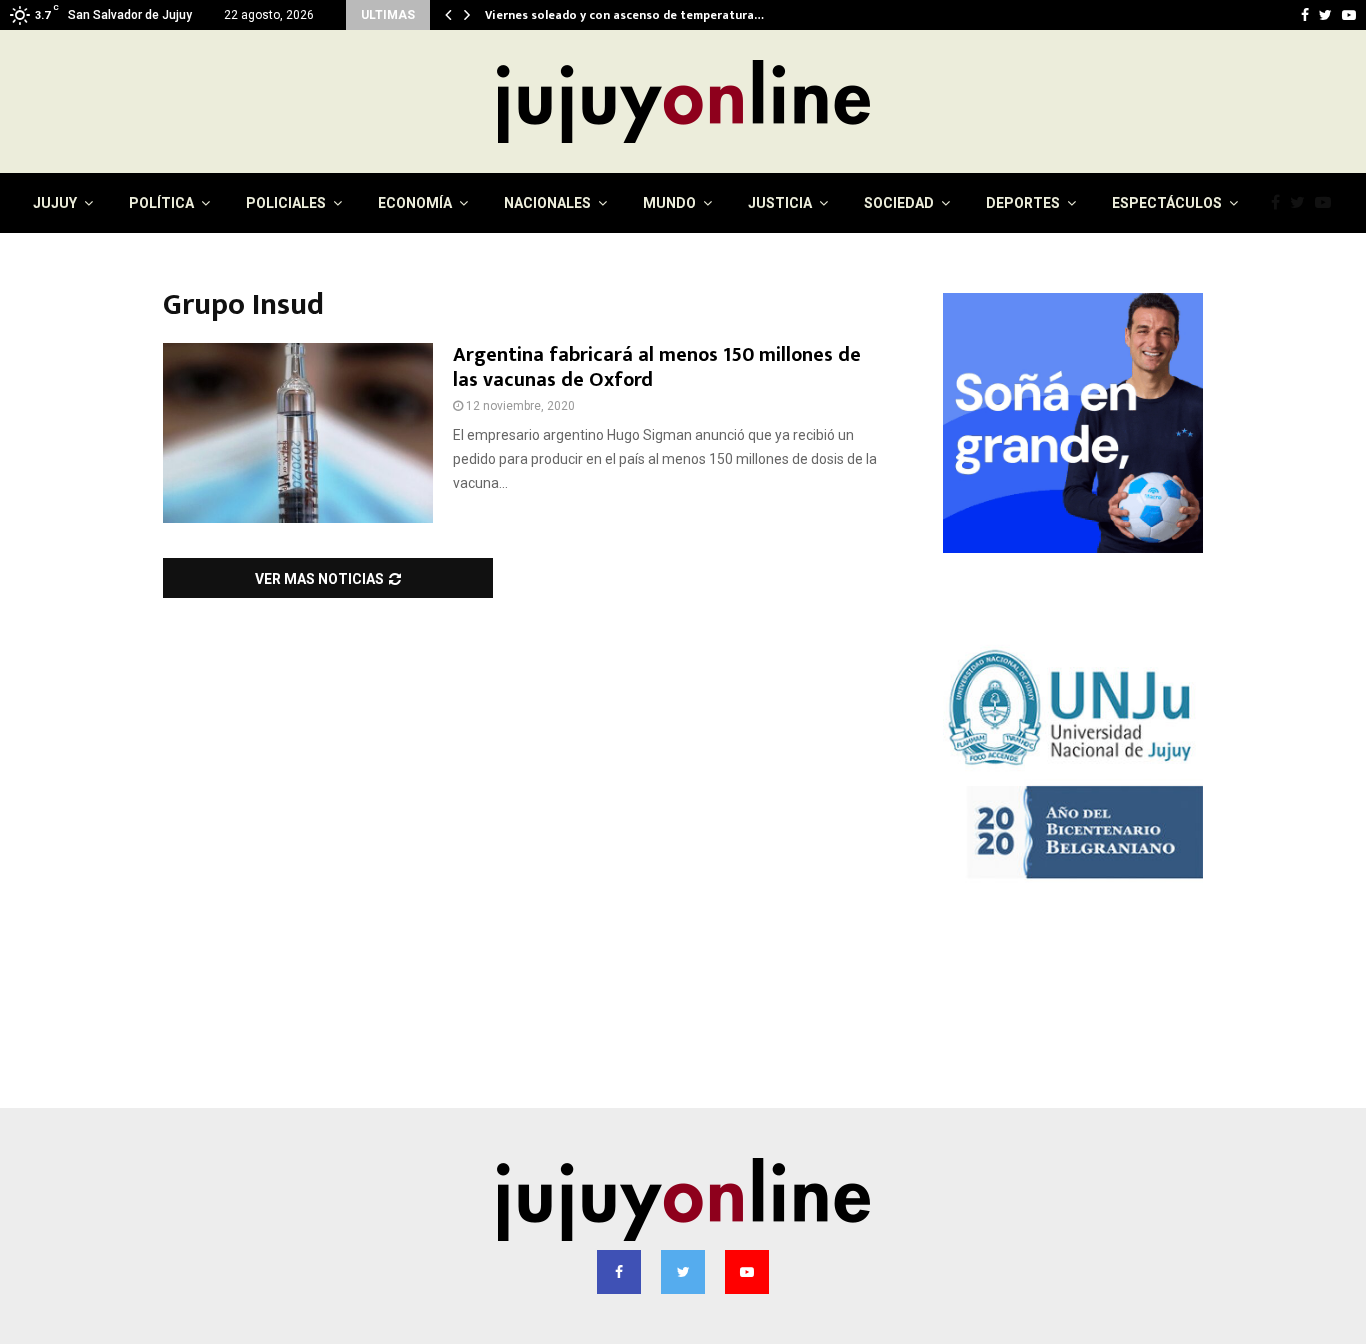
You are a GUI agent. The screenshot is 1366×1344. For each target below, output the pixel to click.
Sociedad (899, 203)
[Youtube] (1328, 203)
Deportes (1023, 203)
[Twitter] (1302, 203)
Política (161, 203)
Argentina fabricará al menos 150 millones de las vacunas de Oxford (657, 367)
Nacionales (547, 203)
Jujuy (55, 203)
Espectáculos (1167, 203)
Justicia (780, 203)
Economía (415, 203)
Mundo (669, 203)
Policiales (286, 203)
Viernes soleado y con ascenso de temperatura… (624, 15)
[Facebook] (1280, 203)
